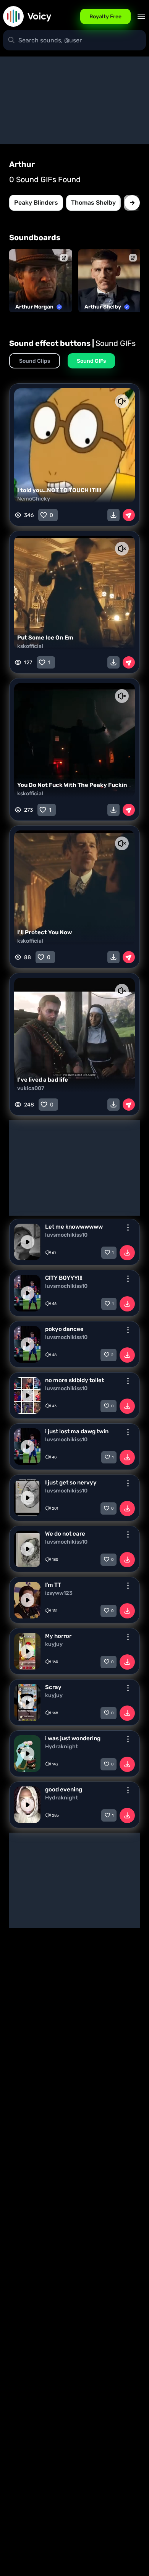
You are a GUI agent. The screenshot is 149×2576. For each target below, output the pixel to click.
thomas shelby (93, 203)
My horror (58, 1636)
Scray (53, 1687)
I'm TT (53, 1585)
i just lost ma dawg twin (77, 1431)
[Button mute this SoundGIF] (122, 401)
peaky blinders (36, 203)
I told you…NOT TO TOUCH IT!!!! (59, 490)
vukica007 (31, 1088)
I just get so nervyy (71, 1483)
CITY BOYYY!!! (64, 1278)
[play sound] (28, 1242)
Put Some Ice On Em (45, 638)
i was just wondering (73, 1738)
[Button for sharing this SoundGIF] (129, 515)
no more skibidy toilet (74, 1380)
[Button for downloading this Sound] (127, 1253)
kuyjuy (54, 1644)
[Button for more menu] (128, 1227)
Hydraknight (62, 1747)
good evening (64, 1789)
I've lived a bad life (43, 1080)
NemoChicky (34, 499)
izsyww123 (59, 1593)
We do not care (65, 1534)
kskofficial (30, 646)
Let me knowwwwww (74, 1227)
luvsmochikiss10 (66, 1235)
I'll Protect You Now (45, 932)
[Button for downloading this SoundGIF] (113, 515)
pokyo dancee (64, 1329)
